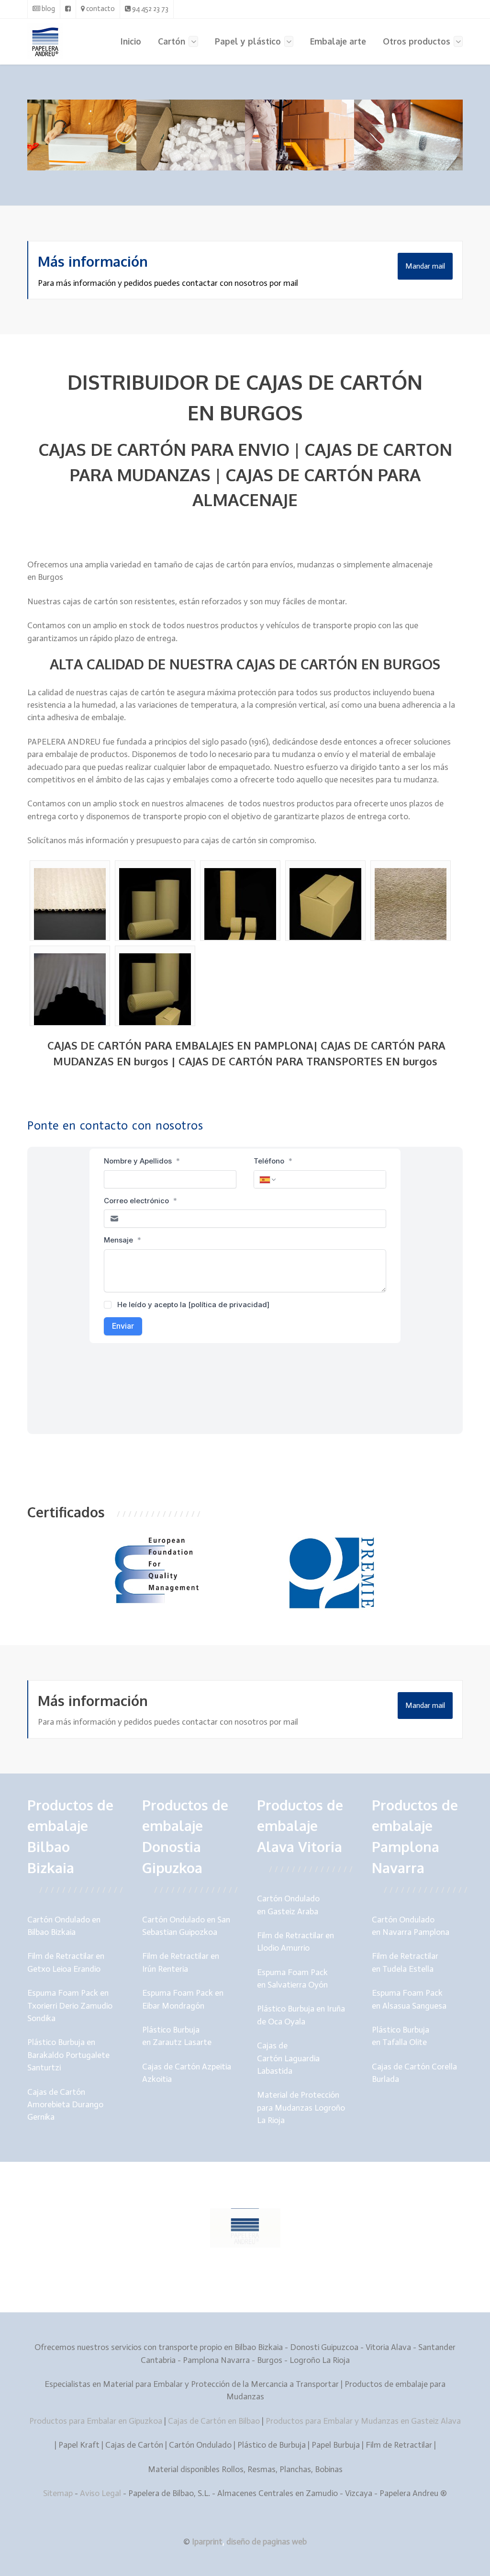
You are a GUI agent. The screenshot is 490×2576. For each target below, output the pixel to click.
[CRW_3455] (411, 904)
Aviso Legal (100, 2493)
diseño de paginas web (267, 2542)
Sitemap (59, 2493)
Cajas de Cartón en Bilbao (214, 2421)
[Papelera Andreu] (50, 41)
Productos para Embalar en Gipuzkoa (96, 2421)
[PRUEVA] (155, 989)
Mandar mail (425, 266)
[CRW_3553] (70, 989)
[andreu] (70, 904)
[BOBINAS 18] (240, 904)
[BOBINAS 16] (155, 904)
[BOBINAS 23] (325, 904)
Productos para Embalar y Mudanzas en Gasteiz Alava (363, 2421)
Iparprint (207, 2542)
